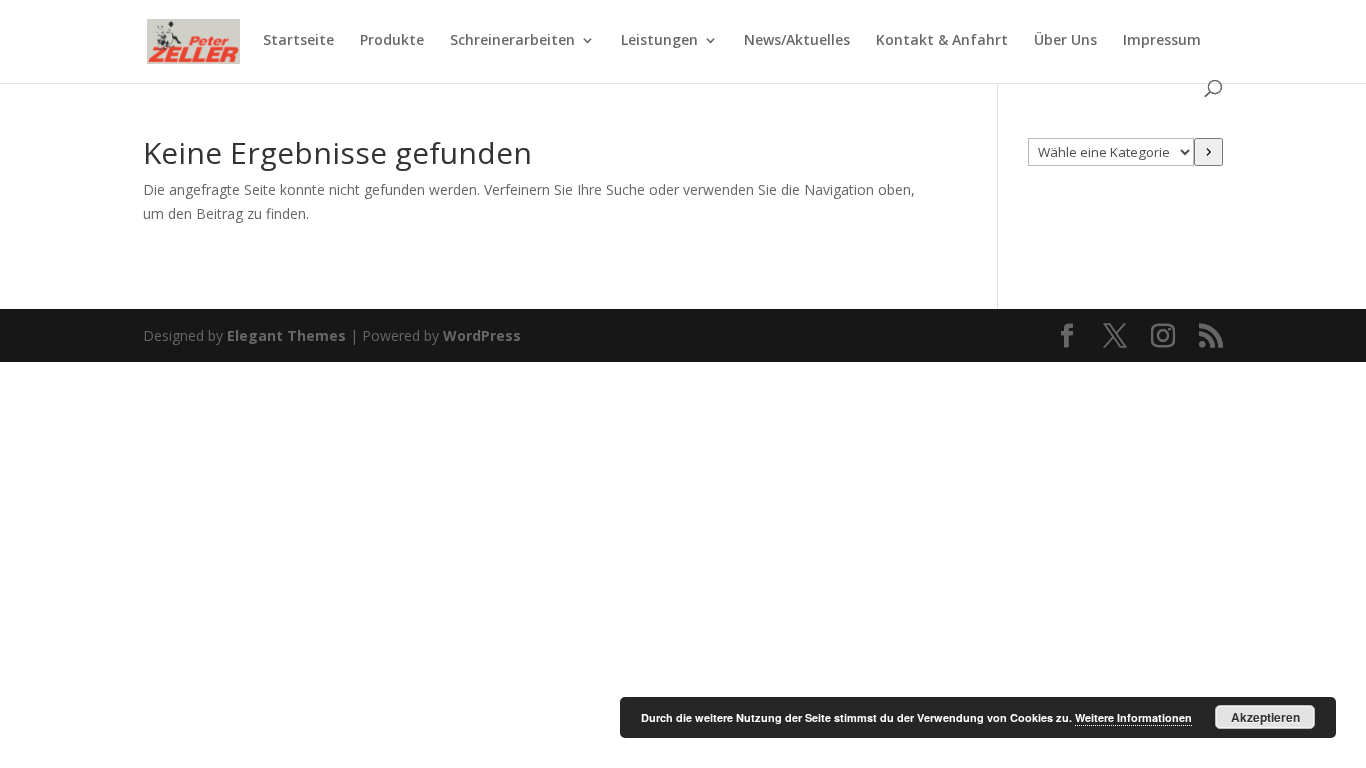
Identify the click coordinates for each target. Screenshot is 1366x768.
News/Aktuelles (797, 41)
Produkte (392, 41)
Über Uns (1065, 41)
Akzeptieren (1265, 717)
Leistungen (659, 41)
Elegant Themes (286, 335)
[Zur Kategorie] (1208, 152)
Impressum (1162, 41)
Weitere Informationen (1133, 717)
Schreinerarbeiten (512, 41)
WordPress (482, 335)
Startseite (298, 41)
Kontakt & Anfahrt (942, 41)
